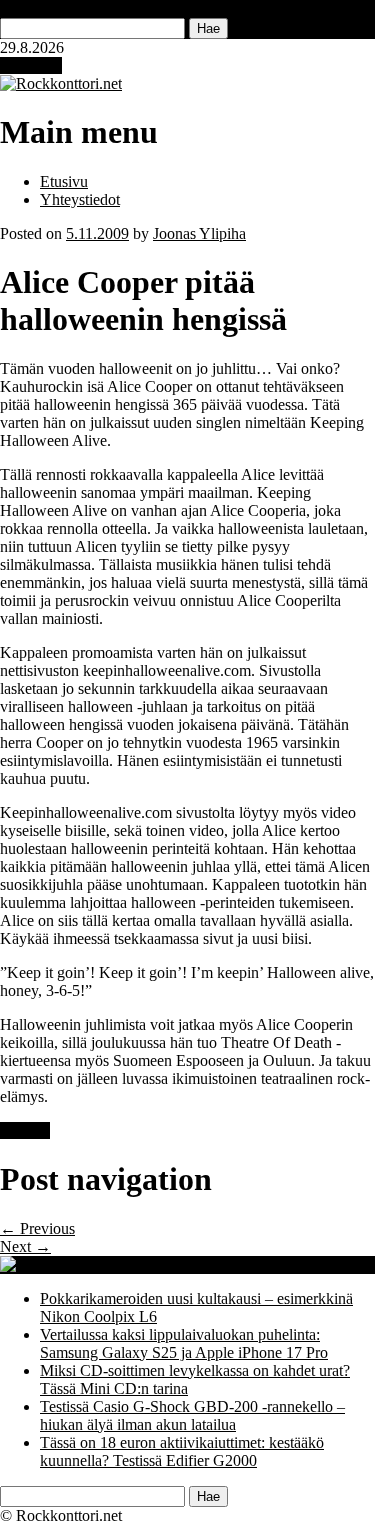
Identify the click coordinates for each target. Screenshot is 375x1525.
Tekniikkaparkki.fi (269, 1264)
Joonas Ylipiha (199, 233)
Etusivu (64, 181)
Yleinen (25, 1130)
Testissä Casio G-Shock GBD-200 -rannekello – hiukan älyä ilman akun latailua (192, 1415)
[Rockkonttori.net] (61, 83)
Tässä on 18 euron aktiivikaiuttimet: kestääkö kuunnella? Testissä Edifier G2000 (182, 1451)
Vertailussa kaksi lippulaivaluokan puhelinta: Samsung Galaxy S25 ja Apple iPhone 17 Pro (184, 1343)
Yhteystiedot (80, 199)
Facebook (31, 65)
